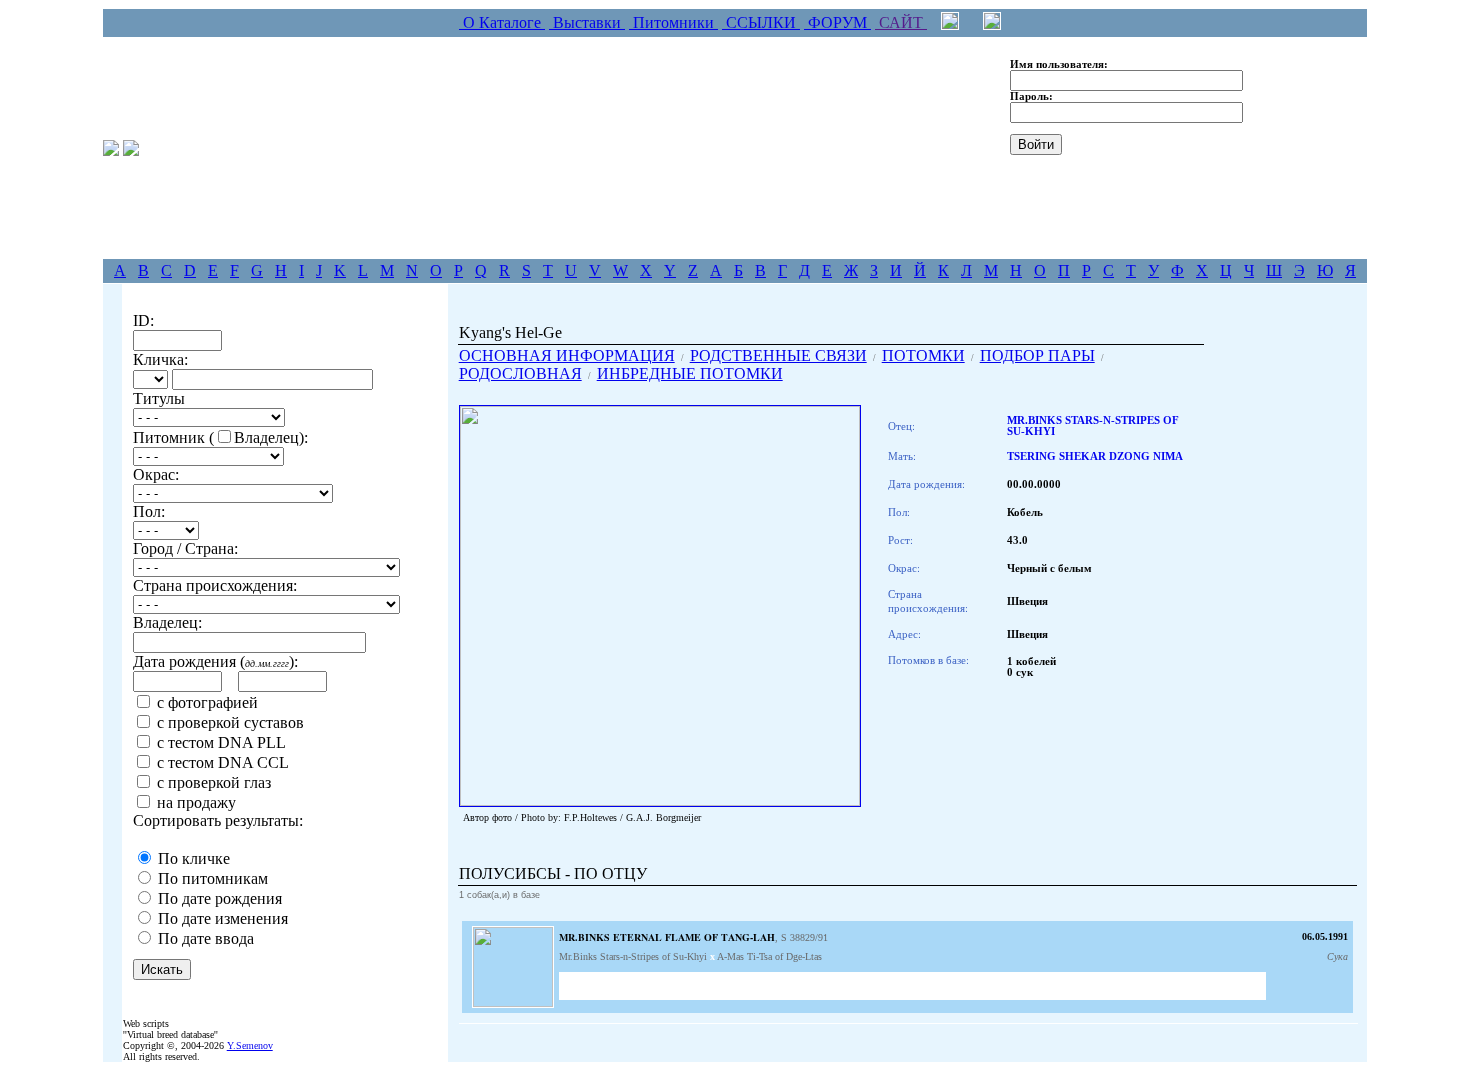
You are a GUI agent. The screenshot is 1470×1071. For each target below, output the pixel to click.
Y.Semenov (250, 1045)
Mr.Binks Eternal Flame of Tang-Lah (667, 937)
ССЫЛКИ (761, 22)
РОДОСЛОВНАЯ (520, 373)
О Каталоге (502, 22)
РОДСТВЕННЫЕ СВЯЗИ (778, 355)
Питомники (673, 22)
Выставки (587, 22)
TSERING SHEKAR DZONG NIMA (1095, 456)
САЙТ (901, 22)
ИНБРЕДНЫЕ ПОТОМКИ (690, 373)
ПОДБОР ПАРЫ (1037, 355)
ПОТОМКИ (923, 355)
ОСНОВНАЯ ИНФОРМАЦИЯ (567, 355)
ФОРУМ (837, 22)
